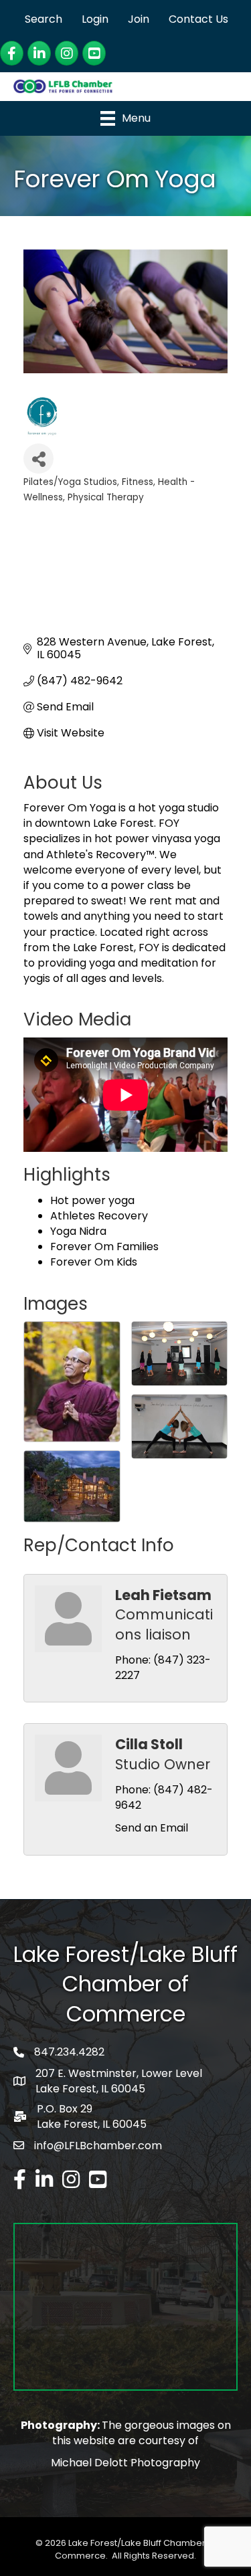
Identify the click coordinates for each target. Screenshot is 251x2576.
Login (95, 19)
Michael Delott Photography (125, 2463)
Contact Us (198, 19)
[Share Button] (38, 459)
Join (139, 19)
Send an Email (152, 1828)
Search (44, 19)
